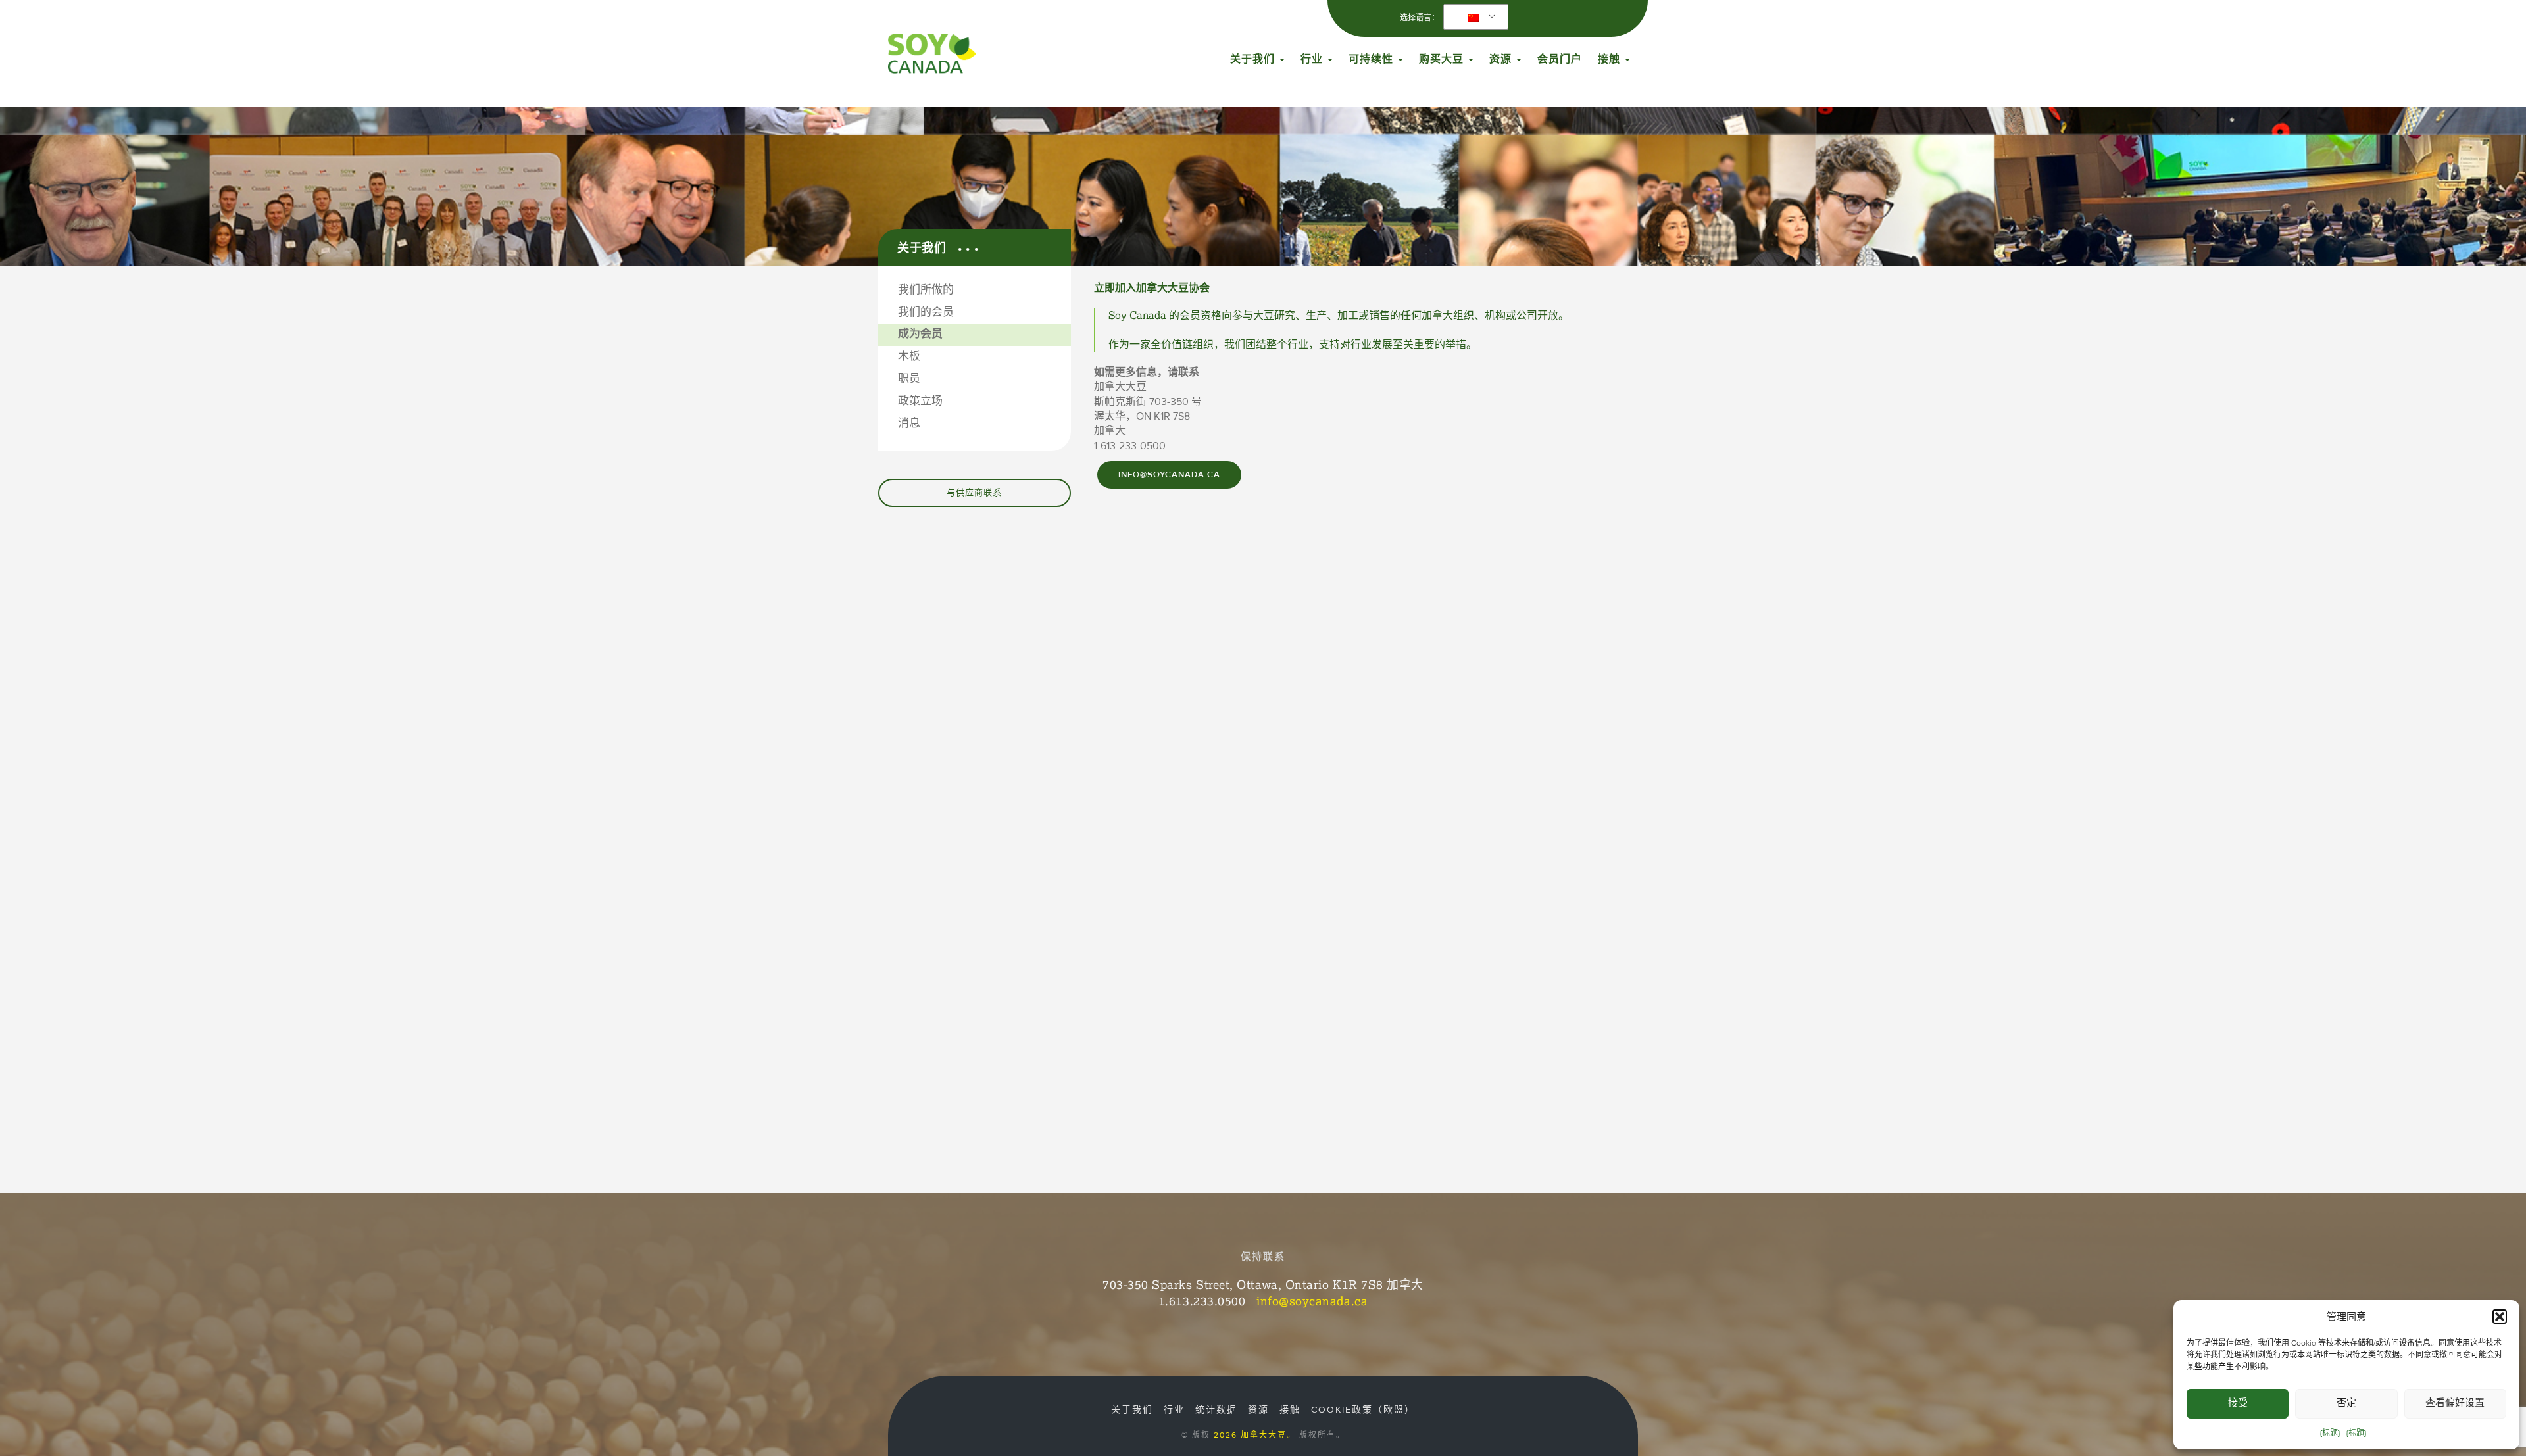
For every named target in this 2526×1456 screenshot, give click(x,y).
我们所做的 (926, 290)
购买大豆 (1443, 59)
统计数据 (1216, 1410)
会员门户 (1560, 59)
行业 (1313, 59)
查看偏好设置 (2455, 1403)
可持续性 (1373, 59)
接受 (2238, 1403)
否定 (2346, 1403)
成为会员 (920, 334)
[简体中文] (1473, 17)
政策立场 (920, 401)
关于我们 (1254, 59)
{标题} (2330, 1433)
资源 (1502, 59)
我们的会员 (926, 312)
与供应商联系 (974, 493)
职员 (909, 379)
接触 (1611, 59)
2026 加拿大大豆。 (1255, 1435)
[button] (2500, 1317)
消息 (909, 424)
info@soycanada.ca (1169, 475)
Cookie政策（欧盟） (1363, 1410)
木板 (909, 356)
